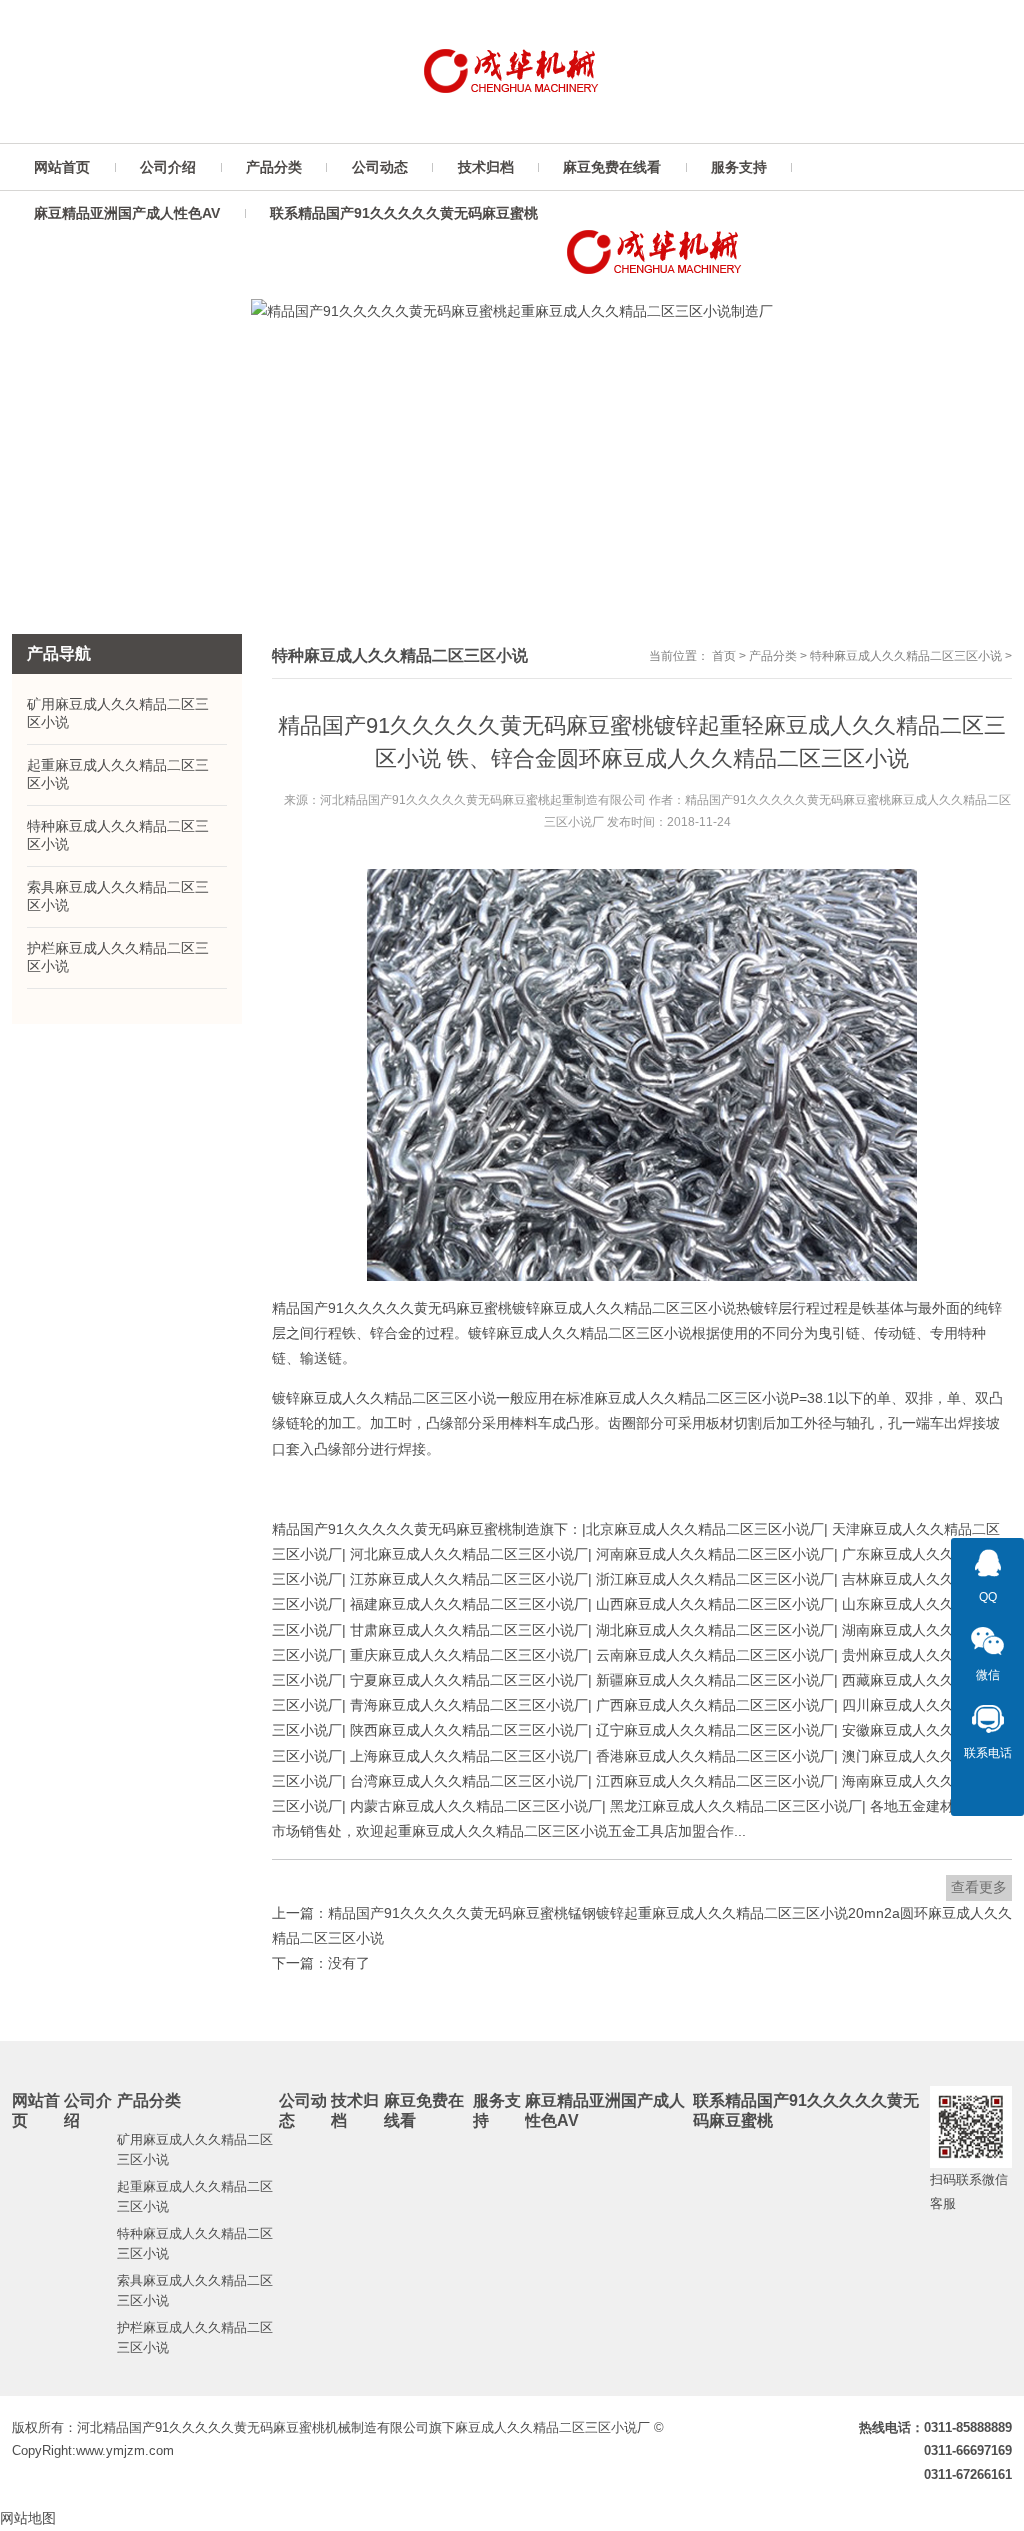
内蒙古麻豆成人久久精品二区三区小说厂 (476, 1806)
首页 (724, 656)
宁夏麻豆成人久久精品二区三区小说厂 (469, 1680)
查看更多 (979, 1887)
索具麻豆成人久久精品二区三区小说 (118, 896)
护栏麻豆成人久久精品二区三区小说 (118, 957)
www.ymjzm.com (125, 2450)
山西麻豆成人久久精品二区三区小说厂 (715, 1604)
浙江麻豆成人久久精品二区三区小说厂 (715, 1579)
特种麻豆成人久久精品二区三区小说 (906, 656)
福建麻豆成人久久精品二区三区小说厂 (469, 1604)
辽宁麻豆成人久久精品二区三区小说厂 (715, 1730)
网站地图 (28, 2518)
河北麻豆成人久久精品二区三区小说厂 (469, 1554)
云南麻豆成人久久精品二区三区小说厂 (715, 1655)
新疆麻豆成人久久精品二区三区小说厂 (715, 1680)
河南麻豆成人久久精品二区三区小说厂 (715, 1554)
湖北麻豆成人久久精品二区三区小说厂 (715, 1630)
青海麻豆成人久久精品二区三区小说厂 (469, 1705)
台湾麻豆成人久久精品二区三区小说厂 (469, 1781)
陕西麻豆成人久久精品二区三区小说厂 (469, 1730)
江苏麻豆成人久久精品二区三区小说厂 (469, 1579)
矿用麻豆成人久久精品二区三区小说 (118, 713)
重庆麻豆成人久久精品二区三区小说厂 (469, 1655)
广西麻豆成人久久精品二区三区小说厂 (715, 1705)
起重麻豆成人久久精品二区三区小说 (118, 774)
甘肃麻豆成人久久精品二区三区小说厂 (469, 1630)
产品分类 (773, 656)
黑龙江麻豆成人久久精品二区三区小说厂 (736, 1806)
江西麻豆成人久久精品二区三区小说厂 (715, 1781)
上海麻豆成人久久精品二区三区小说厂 (469, 1756)
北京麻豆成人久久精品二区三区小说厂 (705, 1529)
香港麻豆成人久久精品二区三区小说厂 (715, 1756)
